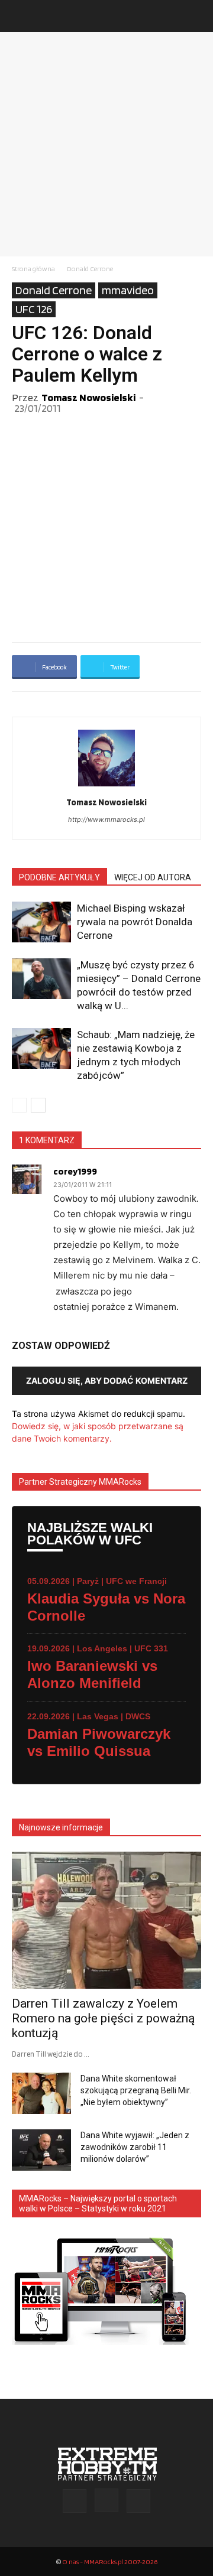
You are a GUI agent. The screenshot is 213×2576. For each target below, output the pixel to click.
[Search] (196, 16)
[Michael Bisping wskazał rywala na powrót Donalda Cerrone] (41, 922)
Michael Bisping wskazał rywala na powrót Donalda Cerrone (135, 922)
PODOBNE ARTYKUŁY (59, 877)
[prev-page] (19, 1105)
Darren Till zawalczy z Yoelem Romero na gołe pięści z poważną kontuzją (103, 2018)
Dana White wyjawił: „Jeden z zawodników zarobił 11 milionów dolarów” (135, 2147)
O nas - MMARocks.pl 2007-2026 (110, 2562)
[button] (20, 16)
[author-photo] (106, 786)
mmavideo (128, 290)
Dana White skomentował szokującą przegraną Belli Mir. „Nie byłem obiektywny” (136, 2090)
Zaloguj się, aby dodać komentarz (107, 1380)
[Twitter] (138, 2501)
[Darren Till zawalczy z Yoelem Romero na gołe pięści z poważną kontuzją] (106, 1920)
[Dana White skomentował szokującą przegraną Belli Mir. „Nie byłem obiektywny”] (41, 2093)
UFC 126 (34, 309)
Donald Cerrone (90, 269)
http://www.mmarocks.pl (106, 819)
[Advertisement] (106, 144)
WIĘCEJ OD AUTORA (153, 877)
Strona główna (33, 269)
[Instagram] (106, 2500)
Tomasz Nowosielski (88, 397)
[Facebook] (75, 2501)
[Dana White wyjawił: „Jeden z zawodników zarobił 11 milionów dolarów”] (41, 2150)
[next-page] (38, 1105)
